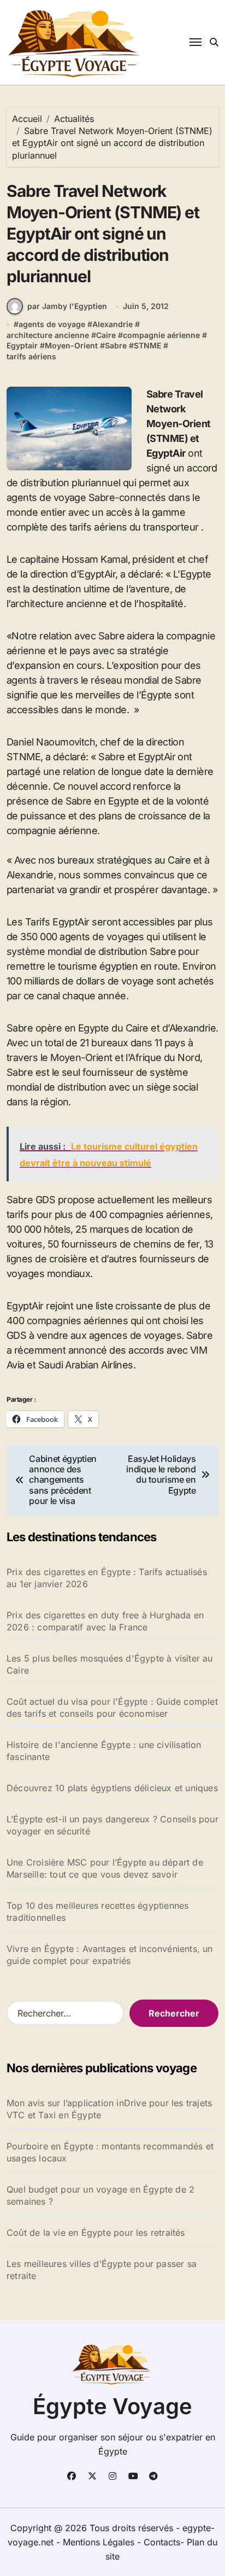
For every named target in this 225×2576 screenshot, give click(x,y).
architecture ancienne (48, 335)
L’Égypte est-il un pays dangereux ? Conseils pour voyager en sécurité (112, 1825)
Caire (106, 335)
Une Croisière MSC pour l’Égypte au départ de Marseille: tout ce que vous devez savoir (105, 1868)
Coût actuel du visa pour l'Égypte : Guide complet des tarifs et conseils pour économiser (112, 1707)
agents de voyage (52, 324)
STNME (147, 345)
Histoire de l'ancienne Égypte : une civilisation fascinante (104, 1751)
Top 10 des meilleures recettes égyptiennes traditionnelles (97, 1911)
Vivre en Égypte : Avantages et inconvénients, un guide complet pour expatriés (110, 1955)
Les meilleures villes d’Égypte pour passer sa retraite (102, 2270)
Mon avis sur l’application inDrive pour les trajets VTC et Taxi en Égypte (109, 2109)
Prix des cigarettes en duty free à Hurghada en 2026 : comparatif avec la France (105, 1621)
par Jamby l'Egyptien (67, 306)
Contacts (162, 2542)
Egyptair (22, 345)
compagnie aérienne (161, 335)
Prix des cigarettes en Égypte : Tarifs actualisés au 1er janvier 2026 (107, 1578)
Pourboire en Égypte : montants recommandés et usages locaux (110, 2152)
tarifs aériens (31, 356)
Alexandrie (112, 324)
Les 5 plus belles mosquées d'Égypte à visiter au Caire (110, 1664)
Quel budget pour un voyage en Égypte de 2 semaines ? (100, 2195)
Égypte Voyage (112, 2406)
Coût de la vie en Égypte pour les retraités (96, 2233)
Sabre (116, 345)
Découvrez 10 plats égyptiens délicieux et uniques (112, 1788)
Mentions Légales (100, 2542)
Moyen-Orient (71, 345)
